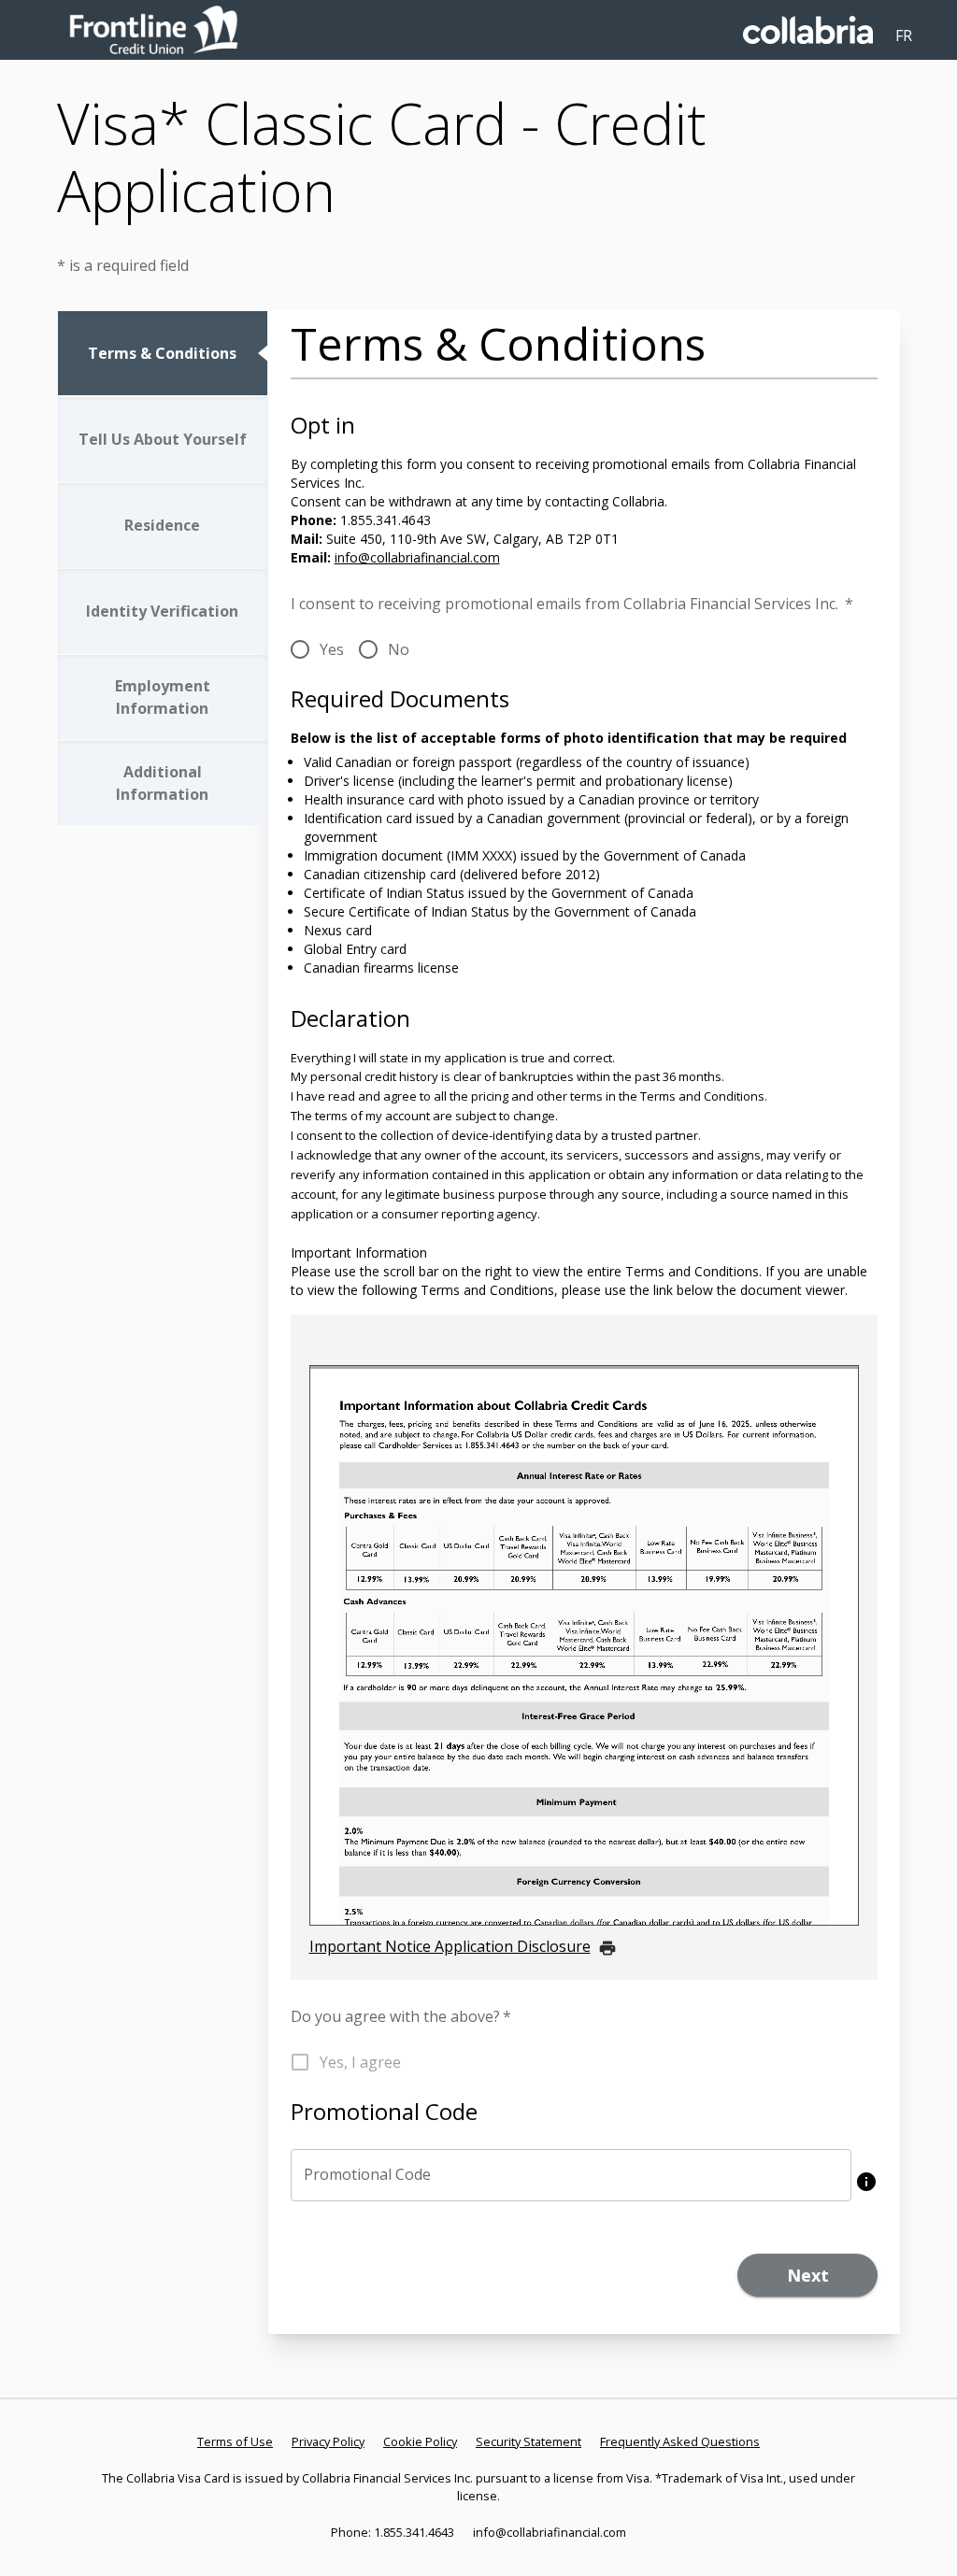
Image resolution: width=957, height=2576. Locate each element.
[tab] (163, 353)
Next (808, 2275)
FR (904, 36)
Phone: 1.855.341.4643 (393, 2532)
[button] (866, 2182)
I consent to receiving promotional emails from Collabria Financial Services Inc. (572, 604)
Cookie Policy (420, 2441)
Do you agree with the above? (401, 2016)
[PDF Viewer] (585, 1645)
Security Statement (528, 2441)
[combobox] (571, 2175)
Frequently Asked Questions (680, 2441)
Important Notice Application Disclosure (450, 1946)
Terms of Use (235, 2441)
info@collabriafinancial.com (417, 557)
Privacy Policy (328, 2441)
